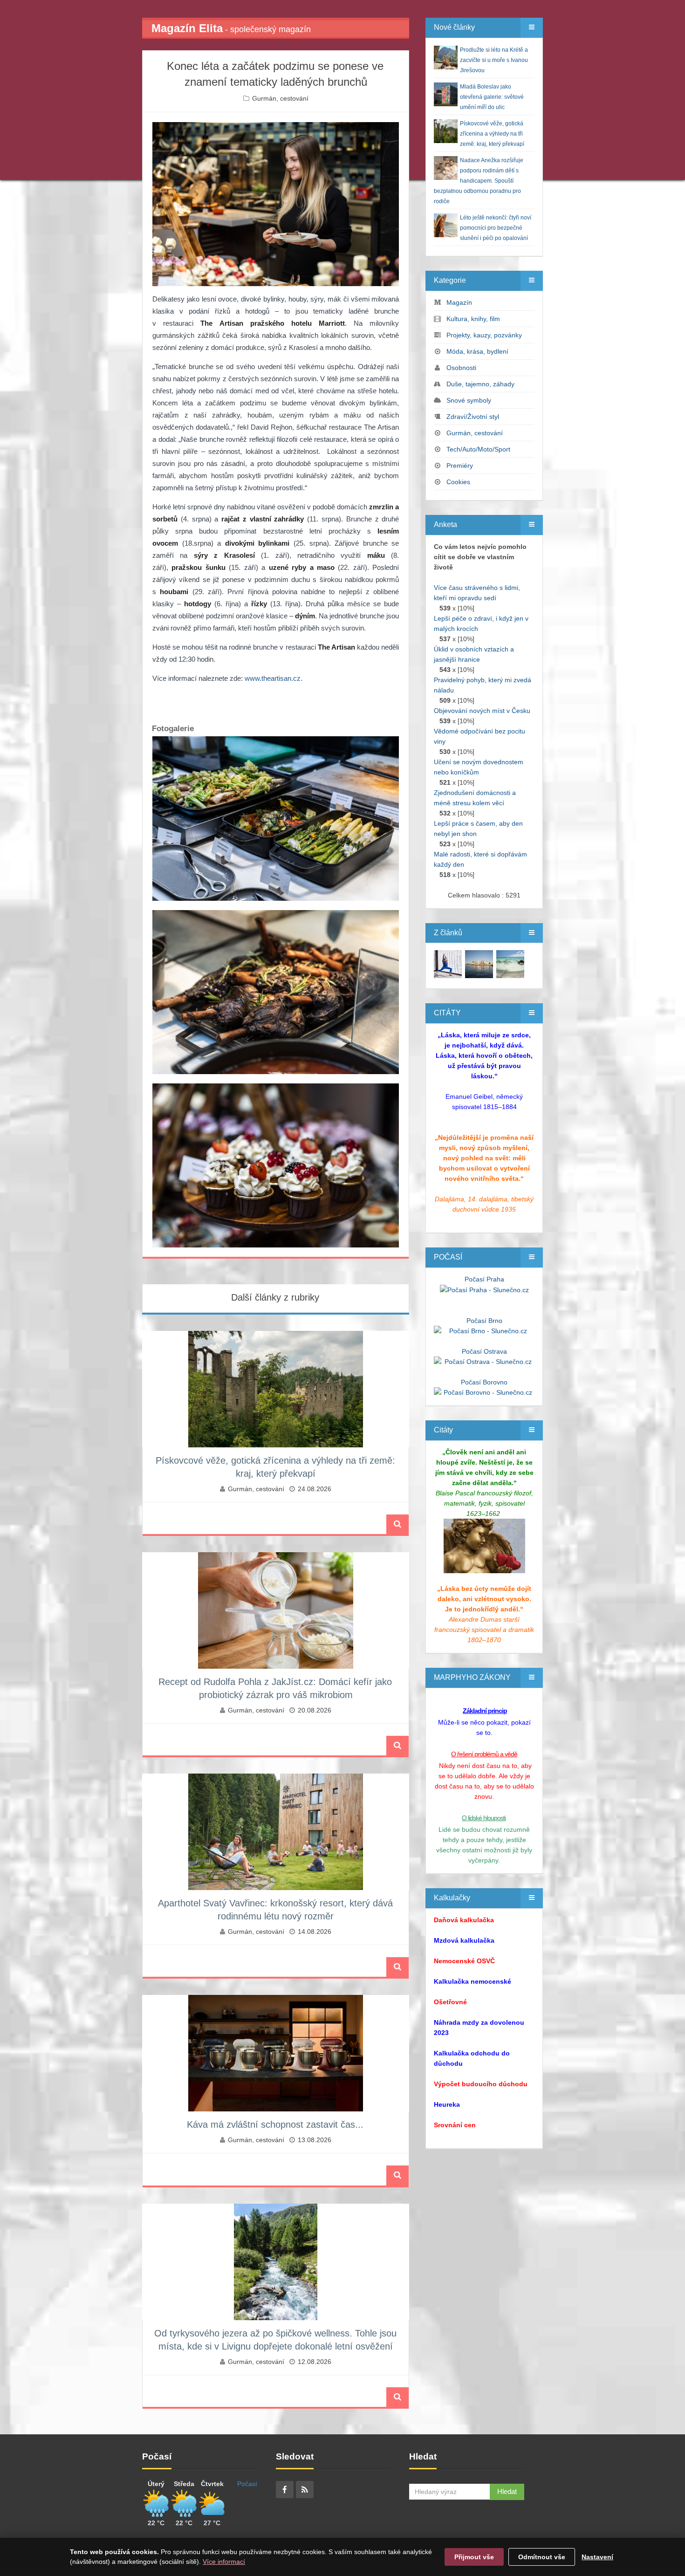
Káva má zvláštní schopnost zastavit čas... (275, 2124)
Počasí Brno (484, 1321)
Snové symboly (469, 400)
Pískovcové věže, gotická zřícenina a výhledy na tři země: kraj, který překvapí (492, 134)
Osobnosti (461, 368)
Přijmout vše (474, 2557)
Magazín (459, 302)
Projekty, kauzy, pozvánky (484, 335)
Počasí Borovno (484, 1382)
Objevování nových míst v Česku (482, 711)
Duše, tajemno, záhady (480, 384)
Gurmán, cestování (280, 98)
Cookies (458, 482)
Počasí (247, 2484)
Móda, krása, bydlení (477, 351)
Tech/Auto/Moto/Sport (478, 449)
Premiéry (460, 466)
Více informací (224, 2562)
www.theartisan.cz (273, 678)
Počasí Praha (484, 1279)
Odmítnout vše (542, 2557)
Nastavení (597, 2557)
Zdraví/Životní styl (473, 417)
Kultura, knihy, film (473, 319)
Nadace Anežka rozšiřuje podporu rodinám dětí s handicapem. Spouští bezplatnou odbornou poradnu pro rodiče (479, 181)
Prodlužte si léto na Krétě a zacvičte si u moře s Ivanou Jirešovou (494, 60)
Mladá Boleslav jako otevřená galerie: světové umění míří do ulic (492, 97)
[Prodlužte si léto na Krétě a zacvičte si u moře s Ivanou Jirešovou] (448, 964)
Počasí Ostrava (484, 1351)
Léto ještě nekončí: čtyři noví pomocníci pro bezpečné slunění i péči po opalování (496, 228)
